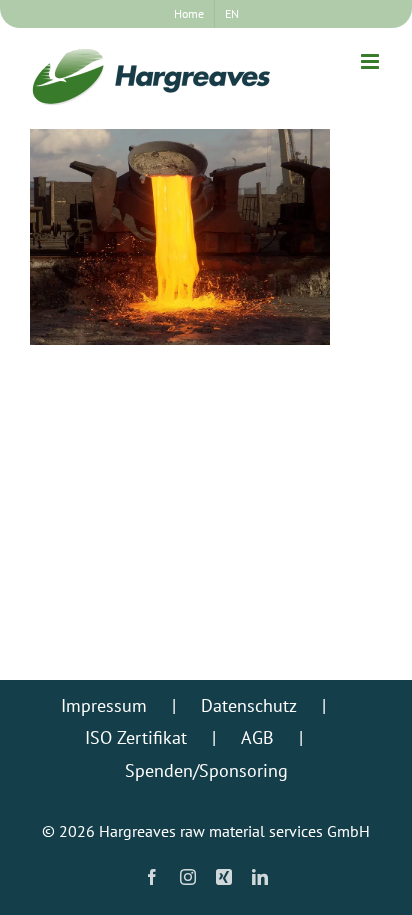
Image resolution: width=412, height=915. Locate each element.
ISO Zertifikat (136, 737)
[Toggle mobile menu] (371, 61)
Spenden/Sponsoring (206, 770)
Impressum (104, 705)
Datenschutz (249, 705)
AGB (257, 737)
